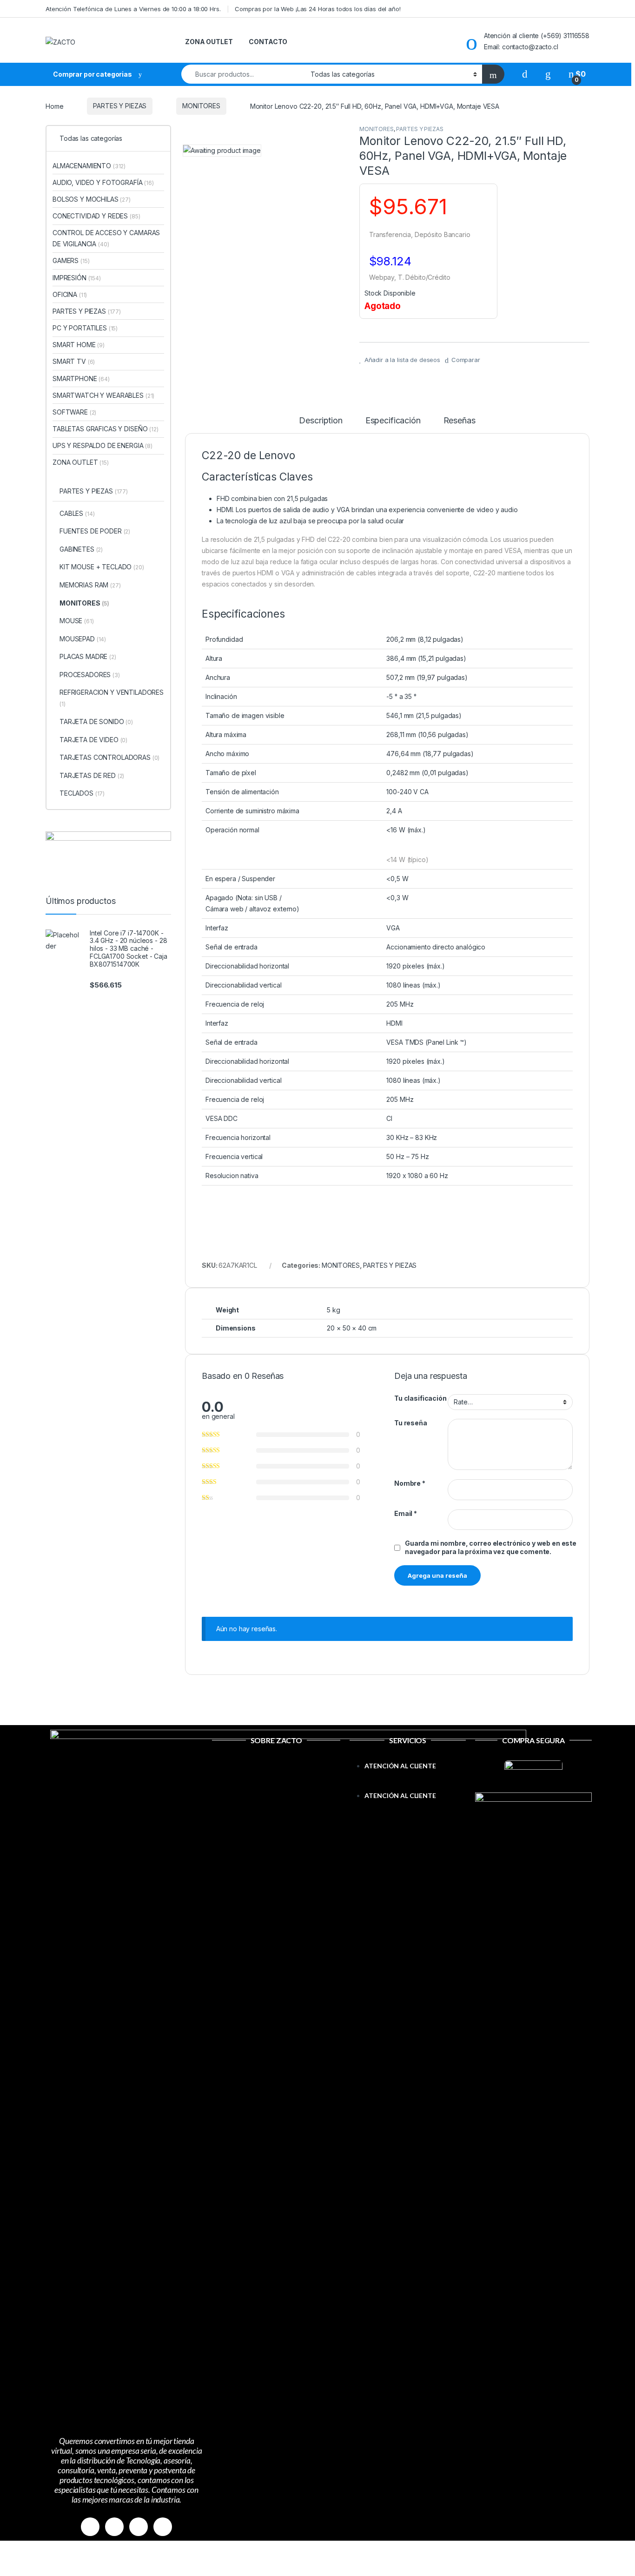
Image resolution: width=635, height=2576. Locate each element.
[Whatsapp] (139, 2527)
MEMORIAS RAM (90, 585)
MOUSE (77, 621)
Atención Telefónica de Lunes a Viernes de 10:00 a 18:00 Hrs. (133, 9)
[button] (408, 1785)
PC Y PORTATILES (85, 328)
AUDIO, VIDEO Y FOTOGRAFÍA (103, 182)
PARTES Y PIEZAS (120, 106)
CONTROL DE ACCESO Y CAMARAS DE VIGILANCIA (106, 238)
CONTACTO (268, 42)
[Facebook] (90, 2527)
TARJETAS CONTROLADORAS (109, 757)
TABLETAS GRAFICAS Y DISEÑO (106, 429)
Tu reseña (411, 1423)
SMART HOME (79, 345)
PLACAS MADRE (88, 656)
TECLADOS (82, 793)
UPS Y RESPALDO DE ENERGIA (103, 445)
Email (406, 1513)
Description (321, 421)
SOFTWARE (74, 412)
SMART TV (74, 361)
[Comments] (163, 2527)
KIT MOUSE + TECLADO (102, 567)
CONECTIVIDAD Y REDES (96, 216)
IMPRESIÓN (77, 278)
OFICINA (70, 294)
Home (54, 106)
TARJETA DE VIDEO (93, 740)
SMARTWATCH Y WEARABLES (103, 395)
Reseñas (460, 421)
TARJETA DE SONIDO (96, 721)
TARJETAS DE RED (92, 775)
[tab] (321, 425)
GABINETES (81, 549)
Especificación (393, 421)
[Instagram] (114, 2527)
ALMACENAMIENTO (89, 166)
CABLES (77, 513)
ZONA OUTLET (209, 42)
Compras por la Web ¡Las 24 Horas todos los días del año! (317, 9)
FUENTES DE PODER (95, 531)
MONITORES (201, 106)
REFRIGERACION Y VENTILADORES (112, 698)
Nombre (410, 1483)
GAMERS (71, 260)
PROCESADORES (90, 675)
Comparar (466, 360)
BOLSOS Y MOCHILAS (92, 199)
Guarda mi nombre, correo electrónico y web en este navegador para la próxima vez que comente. (491, 1547)
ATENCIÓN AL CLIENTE (400, 1766)
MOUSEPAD (83, 639)
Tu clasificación (420, 1398)
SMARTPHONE (81, 379)
